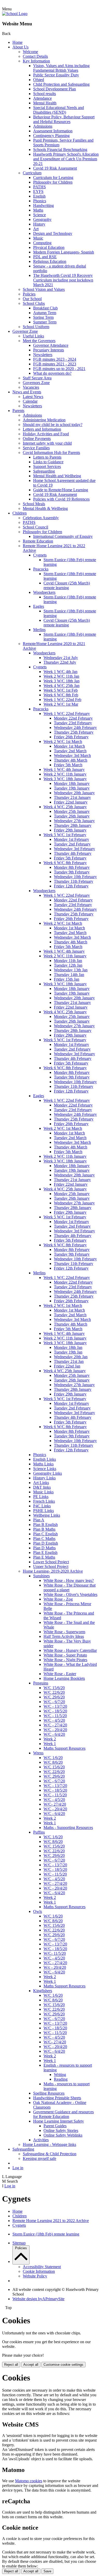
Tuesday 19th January (72, 788)
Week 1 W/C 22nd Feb (62, 700)
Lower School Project (51, 1562)
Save (47, 2571)
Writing (60, 2075)
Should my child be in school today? (53, 425)
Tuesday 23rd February (73, 723)
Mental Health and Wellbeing (57, 476)
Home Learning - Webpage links (49, 2144)
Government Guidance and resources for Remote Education (63, 2114)
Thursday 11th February (74, 881)
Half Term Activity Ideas (64, 1636)
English (39, 196)
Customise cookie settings (63, 2365)
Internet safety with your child (47, 443)
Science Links (45, 1469)
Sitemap (19, 2243)
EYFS (38, 191)
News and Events (27, 392)
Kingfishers (43, 1991)
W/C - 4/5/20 (54, 1720)
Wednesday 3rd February (74, 849)
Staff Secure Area (37, 378)
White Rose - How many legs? (69, 1580)
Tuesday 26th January (72, 816)
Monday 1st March (69, 746)
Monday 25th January (72, 811)
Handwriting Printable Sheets (57, 2098)
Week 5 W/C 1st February (65, 835)
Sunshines (41, 1576)
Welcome (30, 52)
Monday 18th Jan (68, 1347)
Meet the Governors (39, 341)
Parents (18, 411)
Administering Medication (44, 420)
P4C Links (42, 1506)
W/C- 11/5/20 (55, 1953)
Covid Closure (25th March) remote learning (67, 585)
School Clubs (34, 303)
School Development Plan (55, 89)
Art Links (41, 1483)
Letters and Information (42, 429)
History (39, 224)
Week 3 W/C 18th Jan (62, 681)
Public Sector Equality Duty (56, 75)
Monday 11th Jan (68, 961)
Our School (32, 299)
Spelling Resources (49, 2093)
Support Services (47, 466)
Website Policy (35, 2276)
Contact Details (35, 56)
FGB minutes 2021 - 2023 (55, 364)
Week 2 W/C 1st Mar (61, 704)
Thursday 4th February (73, 853)
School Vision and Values (44, 289)
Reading (61, 2079)
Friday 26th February (71, 737)
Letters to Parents (47, 457)
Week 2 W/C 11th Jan (61, 676)
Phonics (40, 201)
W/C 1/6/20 (53, 1758)
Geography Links (48, 1473)
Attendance (42, 98)
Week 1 (50, 1744)
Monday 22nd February (73, 718)
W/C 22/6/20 (54, 1692)
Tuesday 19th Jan (68, 1352)
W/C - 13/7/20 (55, 1706)
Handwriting (44, 205)
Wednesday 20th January (74, 793)
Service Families (36, 448)
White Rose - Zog (58, 1599)
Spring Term (43, 317)
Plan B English (45, 1525)
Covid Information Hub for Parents (51, 453)
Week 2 (50, 1739)
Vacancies (31, 387)
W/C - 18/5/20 (55, 1711)
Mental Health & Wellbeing (45, 508)
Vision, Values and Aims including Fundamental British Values (61, 68)
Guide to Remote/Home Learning (61, 490)
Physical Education (49, 247)
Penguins (41, 1683)
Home (17, 42)
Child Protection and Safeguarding (61, 84)
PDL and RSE (45, 257)
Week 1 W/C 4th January (64, 769)
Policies (29, 294)
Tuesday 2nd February (72, 844)
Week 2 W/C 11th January (65, 774)
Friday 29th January (70, 830)
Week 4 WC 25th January (65, 1371)
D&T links (42, 1487)
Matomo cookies (29, 2481)
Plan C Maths (44, 1539)
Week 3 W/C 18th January (65, 779)
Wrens (38, 1753)
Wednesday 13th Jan (71, 970)
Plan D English (46, 1543)
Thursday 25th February (74, 732)
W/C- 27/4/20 (55, 1804)
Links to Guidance (48, 462)
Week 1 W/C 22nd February (67, 714)
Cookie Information (39, 2271)
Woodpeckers (44, 592)
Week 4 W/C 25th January (65, 807)
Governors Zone (36, 383)
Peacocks (41, 569)
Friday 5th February (70, 858)
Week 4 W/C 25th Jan (62, 686)
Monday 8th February (72, 867)
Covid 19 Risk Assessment (55, 168)
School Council (35, 527)
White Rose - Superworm (64, 1632)
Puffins (39, 1832)
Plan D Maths (44, 1548)
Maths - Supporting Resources (68, 1828)
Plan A (39, 1520)
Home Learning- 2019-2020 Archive (53, 1571)
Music (38, 238)
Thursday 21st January (72, 797)
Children (20, 513)
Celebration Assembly (41, 518)
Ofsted (39, 80)
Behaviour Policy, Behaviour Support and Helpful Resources (64, 119)
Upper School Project (51, 1566)
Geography (42, 219)
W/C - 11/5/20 (55, 1716)
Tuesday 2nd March (70, 751)
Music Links (43, 1492)
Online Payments (37, 439)
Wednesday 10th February (75, 877)
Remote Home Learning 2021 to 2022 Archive (51, 2221)
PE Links (41, 1497)
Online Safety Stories (61, 2130)
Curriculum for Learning (53, 178)
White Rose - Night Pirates (65, 1660)
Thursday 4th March (71, 760)
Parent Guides (55, 2126)
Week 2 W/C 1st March (63, 741)
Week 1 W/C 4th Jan (60, 672)
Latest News (33, 397)
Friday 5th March (68, 765)
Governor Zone (25, 331)
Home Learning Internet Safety (59, 2121)
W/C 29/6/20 (54, 1697)
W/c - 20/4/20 (55, 1967)
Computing (42, 243)
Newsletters (43, 355)
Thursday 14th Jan (69, 975)
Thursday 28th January (73, 825)
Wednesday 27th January (74, 821)
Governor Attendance (51, 345)
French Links (44, 1501)
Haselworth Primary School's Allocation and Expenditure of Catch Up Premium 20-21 (66, 159)
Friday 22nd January (71, 802)
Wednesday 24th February (75, 728)
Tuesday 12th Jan (68, 965)
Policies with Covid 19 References (61, 499)
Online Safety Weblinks (63, 2135)
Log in (18, 2168)
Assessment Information (53, 131)
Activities (41, 2140)
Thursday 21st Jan (69, 1361)
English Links (45, 1459)
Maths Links (43, 1464)
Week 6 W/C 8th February (65, 863)
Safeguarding (44, 471)
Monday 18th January (72, 783)
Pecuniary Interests (49, 350)
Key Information (36, 61)
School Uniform (36, 327)
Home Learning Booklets (64, 1678)
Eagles (39, 606)
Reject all (11, 2365)
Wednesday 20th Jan (71, 1357)
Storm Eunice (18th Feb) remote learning (46, 2234)
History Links (44, 1478)
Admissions (43, 126)
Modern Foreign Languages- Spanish (64, 252)
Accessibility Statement (42, 2267)
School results (45, 94)
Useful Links (33, 336)
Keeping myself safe (39, 2158)
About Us (20, 47)
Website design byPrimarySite (38, 2299)
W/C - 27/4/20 (55, 1725)
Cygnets (40, 555)
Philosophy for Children (53, 182)
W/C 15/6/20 (54, 1688)
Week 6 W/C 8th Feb (61, 695)
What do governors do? (52, 373)
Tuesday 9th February (72, 872)
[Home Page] (15, 14)
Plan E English (45, 1553)
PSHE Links (44, 1511)
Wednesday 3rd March (72, 755)
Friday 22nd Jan (67, 1366)
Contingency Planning (51, 136)
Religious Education (50, 261)
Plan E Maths (44, 1557)
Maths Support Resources (64, 1748)
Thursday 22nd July (60, 662)
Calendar (30, 401)
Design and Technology (53, 233)
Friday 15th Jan (67, 979)
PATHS (39, 187)
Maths (38, 210)
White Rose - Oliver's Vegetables (70, 1594)
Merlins (39, 630)
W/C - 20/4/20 (55, 1730)
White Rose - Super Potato (65, 1655)
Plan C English (45, 1534)
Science (39, 215)
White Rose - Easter (60, 1674)
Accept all (31, 2365)
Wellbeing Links (47, 1515)
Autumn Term (45, 313)
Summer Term (45, 322)
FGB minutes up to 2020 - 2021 (59, 369)
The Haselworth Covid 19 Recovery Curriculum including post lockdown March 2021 (63, 280)
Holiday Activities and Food (46, 434)
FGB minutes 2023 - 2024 (55, 359)
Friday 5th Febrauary (71, 1063)
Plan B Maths (44, 1529)
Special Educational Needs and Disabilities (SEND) (59, 110)
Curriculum (32, 173)
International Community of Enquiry (63, 536)
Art (36, 229)
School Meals (34, 504)
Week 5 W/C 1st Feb (61, 690)
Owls (38, 1911)
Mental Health (45, 103)
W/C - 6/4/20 (54, 1734)
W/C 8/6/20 (53, 1762)
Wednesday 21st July (61, 658)
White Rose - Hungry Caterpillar (70, 1650)
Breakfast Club (45, 308)
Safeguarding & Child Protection (50, 2154)
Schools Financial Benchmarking (60, 150)
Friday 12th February (71, 886)
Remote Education (38, 541)
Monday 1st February (71, 839)
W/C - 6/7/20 (54, 1702)
